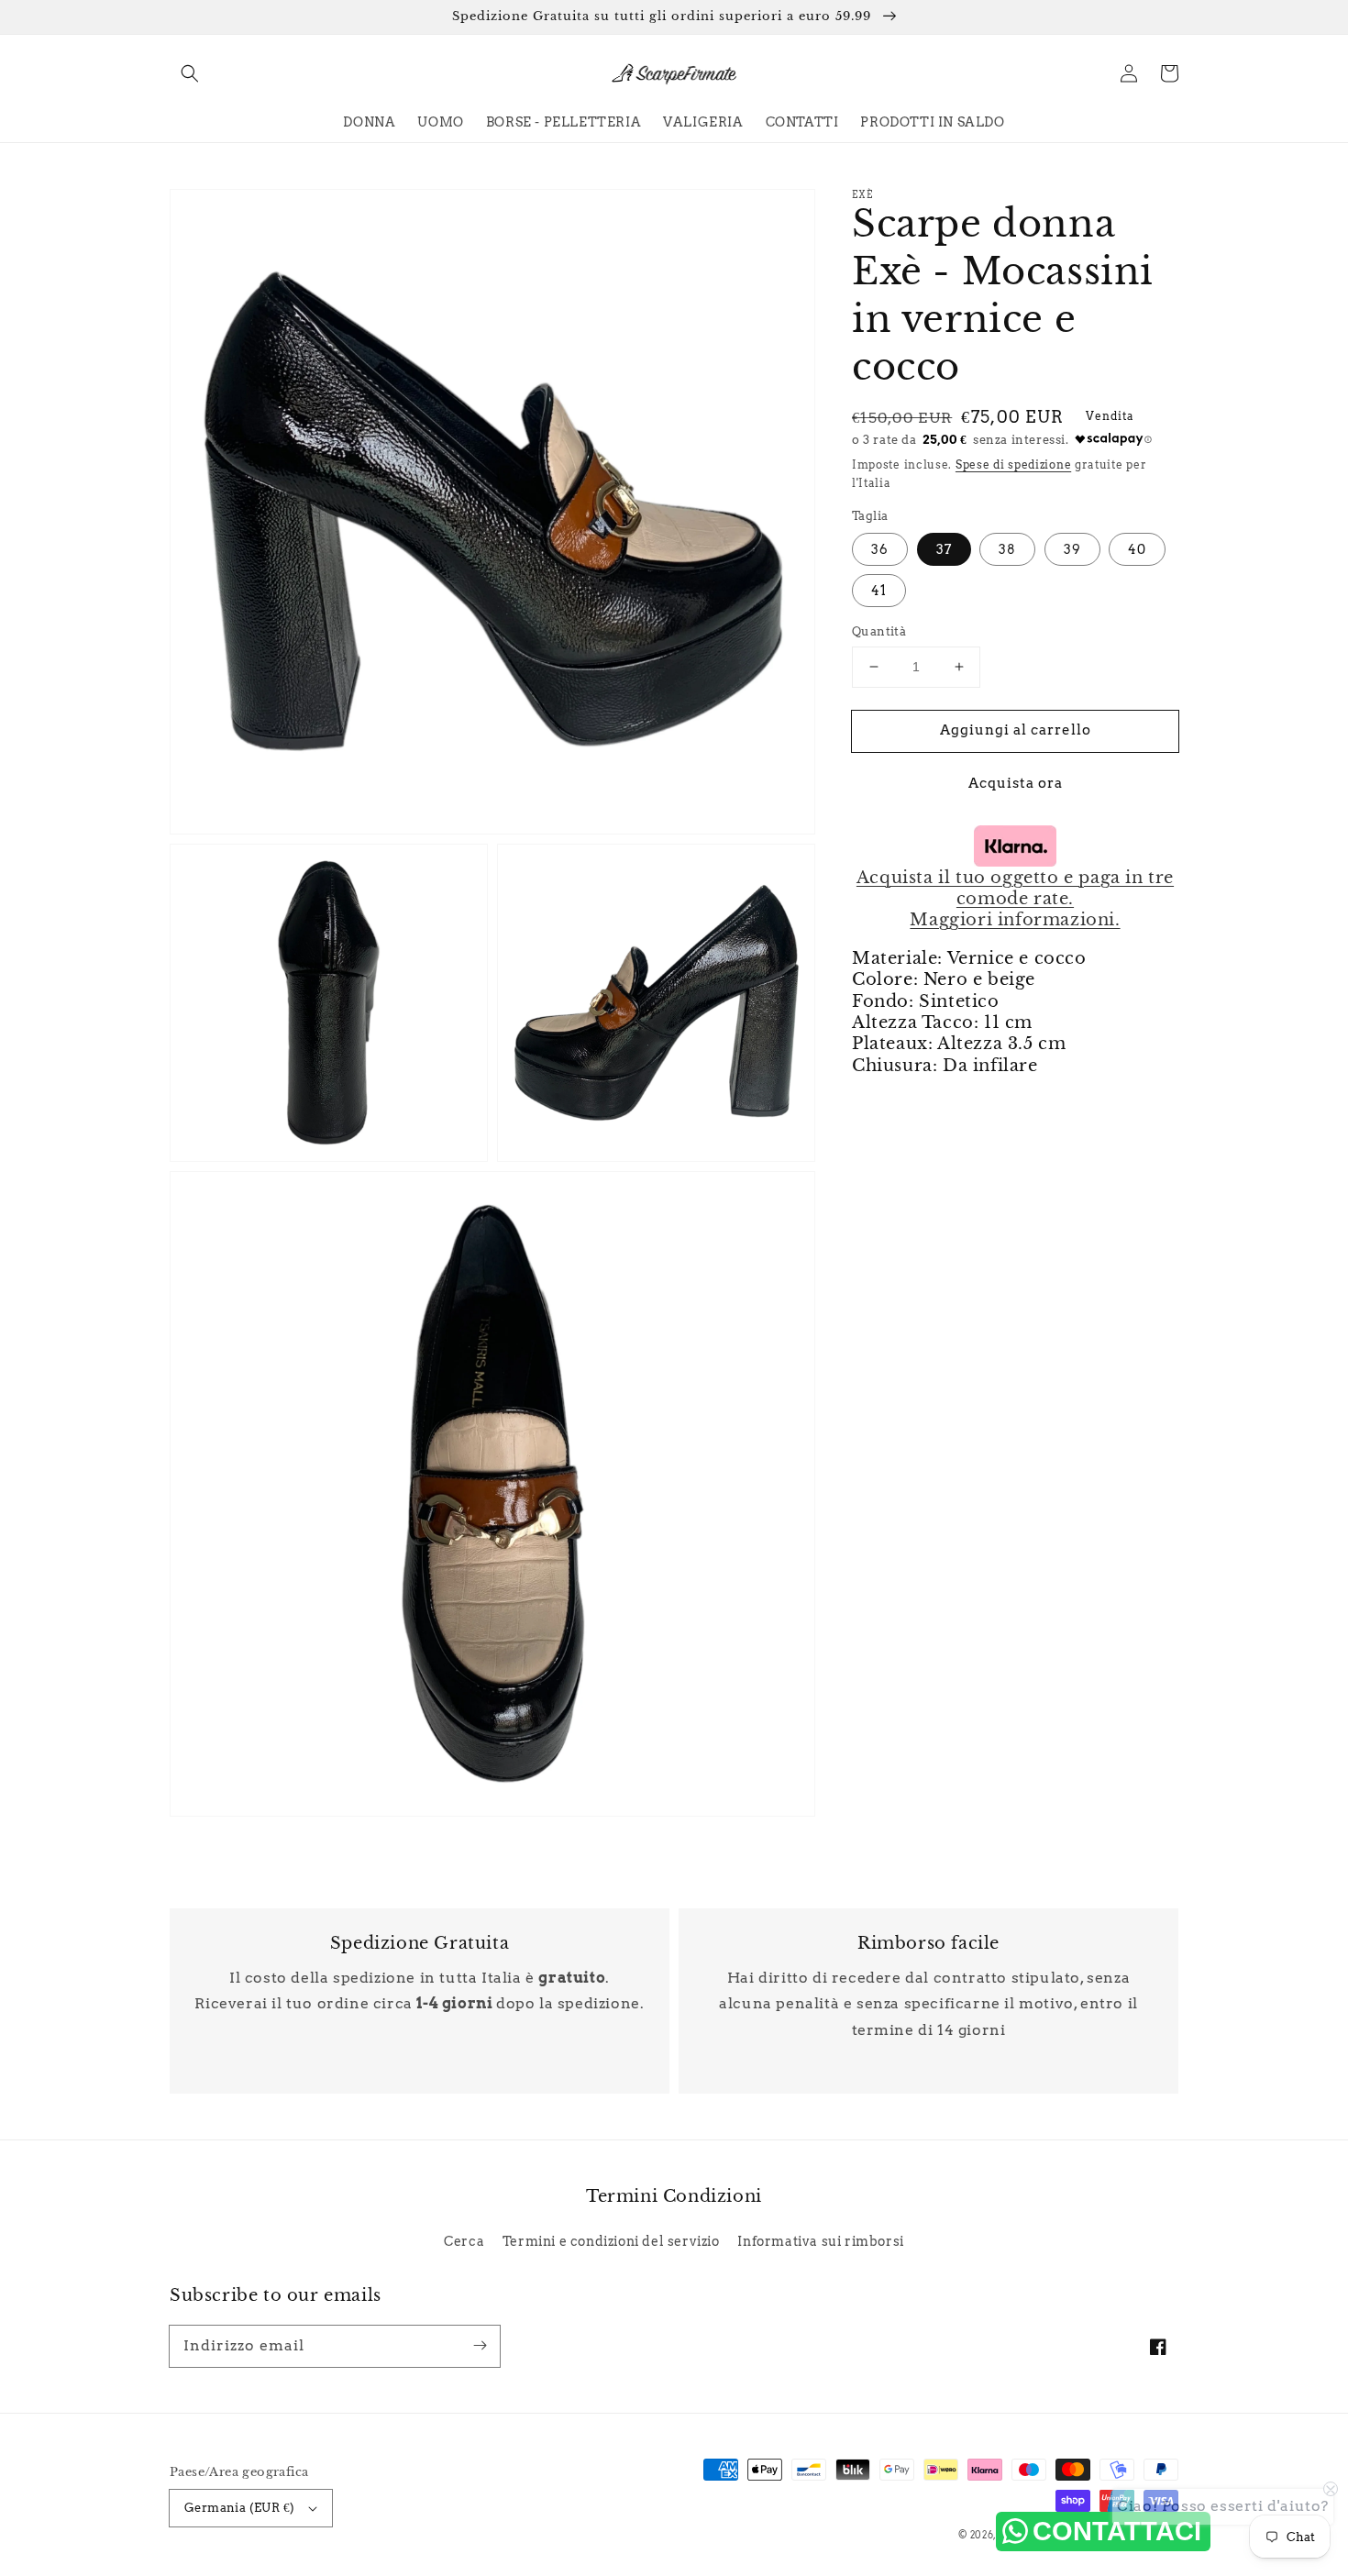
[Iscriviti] (480, 2346)
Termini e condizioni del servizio (611, 2241)
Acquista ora (1016, 782)
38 (1007, 549)
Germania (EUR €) (239, 2508)
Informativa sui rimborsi (820, 2241)
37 (944, 549)
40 (1137, 549)
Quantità (879, 631)
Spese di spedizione (1013, 464)
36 (880, 549)
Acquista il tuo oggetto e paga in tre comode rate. (1015, 887)
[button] (190, 73)
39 (1072, 549)
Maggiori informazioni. (1015, 920)
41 (879, 591)
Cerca (464, 2241)
